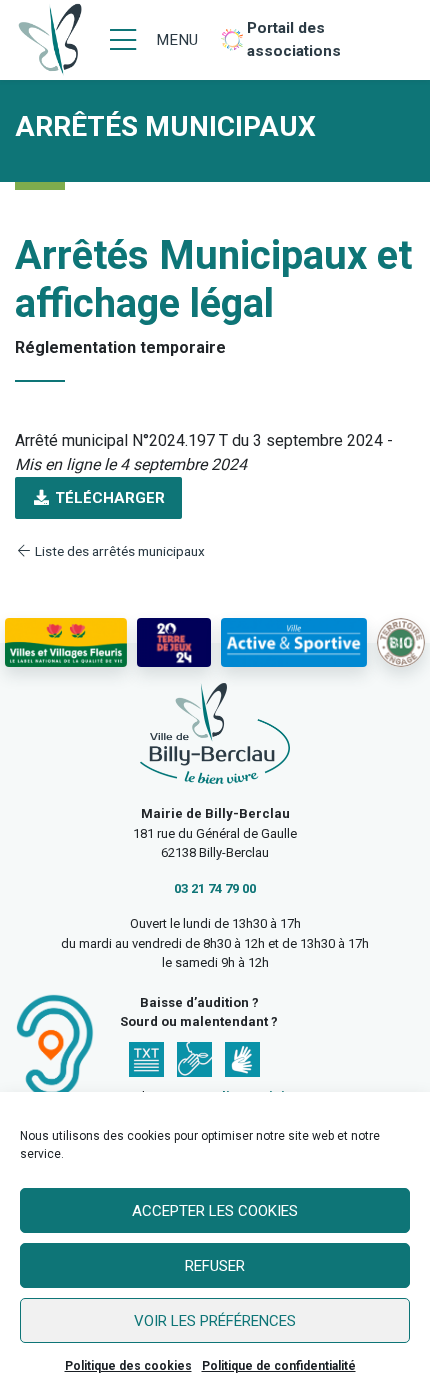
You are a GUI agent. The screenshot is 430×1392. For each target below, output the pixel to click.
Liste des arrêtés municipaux (118, 551)
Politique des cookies (128, 1366)
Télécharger (108, 498)
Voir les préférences (215, 1321)
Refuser (215, 1266)
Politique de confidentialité (279, 1366)
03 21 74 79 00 (215, 888)
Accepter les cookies (215, 1211)
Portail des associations (294, 39)
